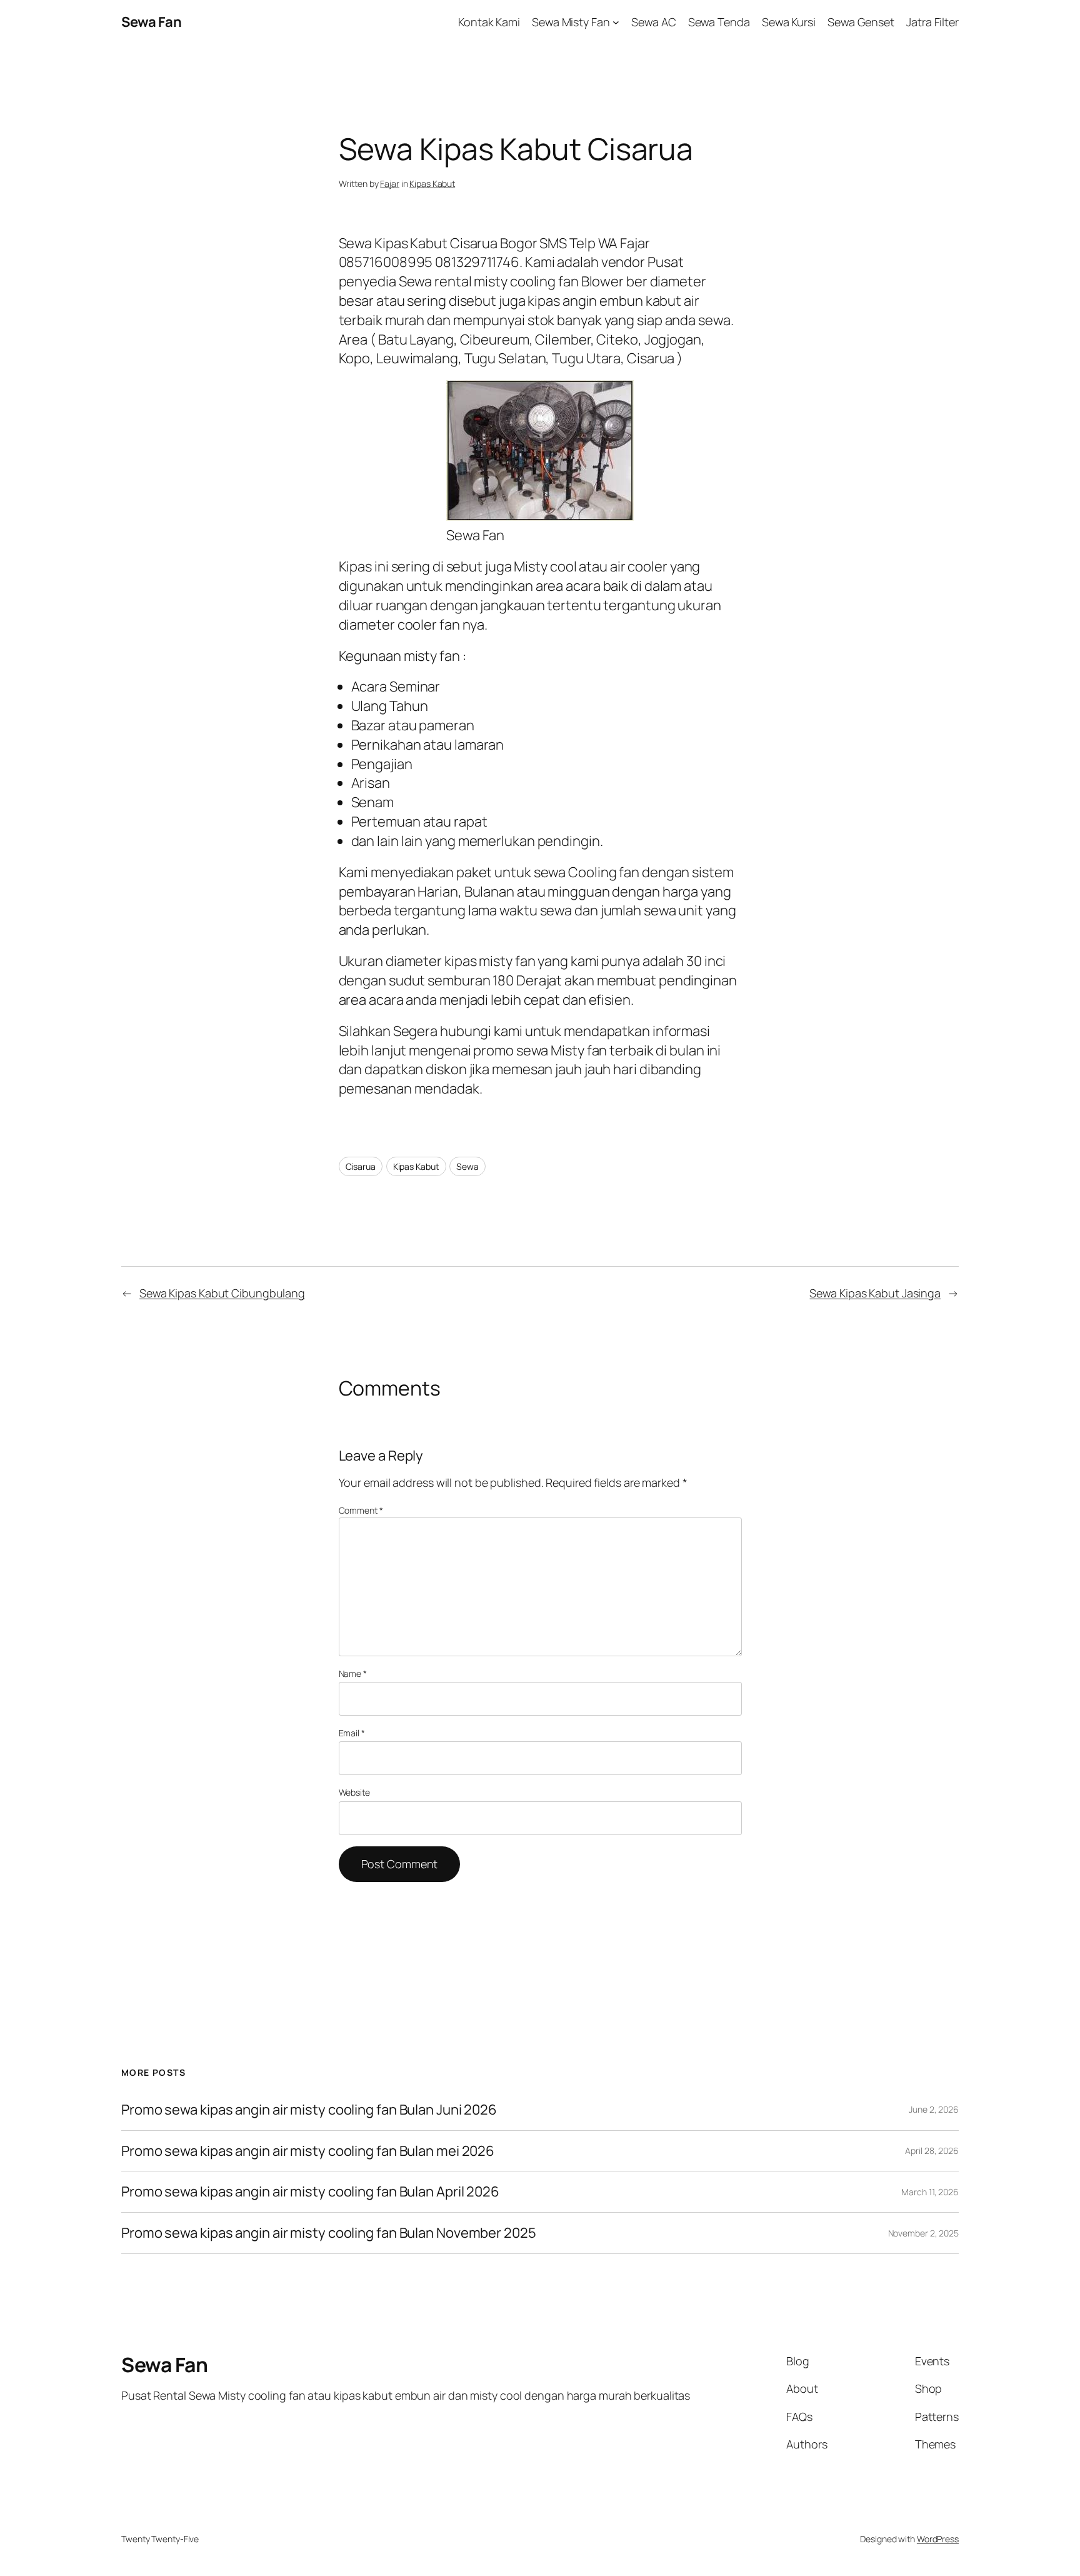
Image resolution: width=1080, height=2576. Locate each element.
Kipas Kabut (432, 184)
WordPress (938, 2539)
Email (352, 1733)
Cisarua (361, 1166)
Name (353, 1673)
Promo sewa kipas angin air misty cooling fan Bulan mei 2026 (309, 2151)
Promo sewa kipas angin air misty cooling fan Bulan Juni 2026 (309, 2110)
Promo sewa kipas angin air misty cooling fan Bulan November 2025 (329, 2233)
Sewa (467, 1166)
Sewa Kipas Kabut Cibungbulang (222, 1293)
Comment (361, 1510)
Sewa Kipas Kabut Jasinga (875, 1293)
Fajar (390, 184)
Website (354, 1792)
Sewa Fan (151, 22)
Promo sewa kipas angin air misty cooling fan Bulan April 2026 (310, 2192)
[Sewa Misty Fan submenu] (616, 22)
